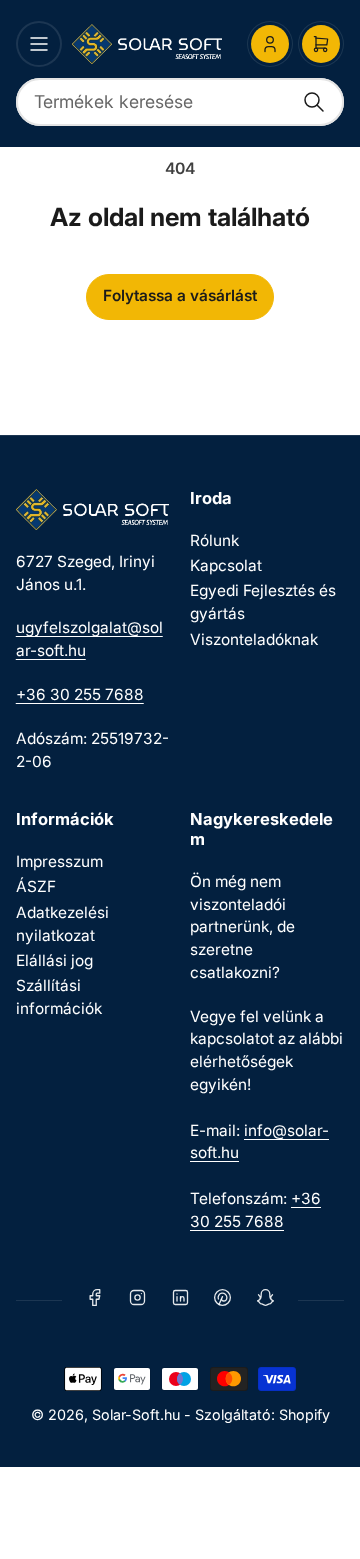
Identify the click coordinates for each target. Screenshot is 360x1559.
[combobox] (180, 102)
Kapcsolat (226, 565)
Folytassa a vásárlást (180, 295)
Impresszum (59, 861)
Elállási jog (54, 960)
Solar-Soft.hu (136, 1414)
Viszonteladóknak (254, 639)
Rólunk (214, 540)
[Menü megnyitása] (39, 44)
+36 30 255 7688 (80, 694)
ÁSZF (36, 886)
